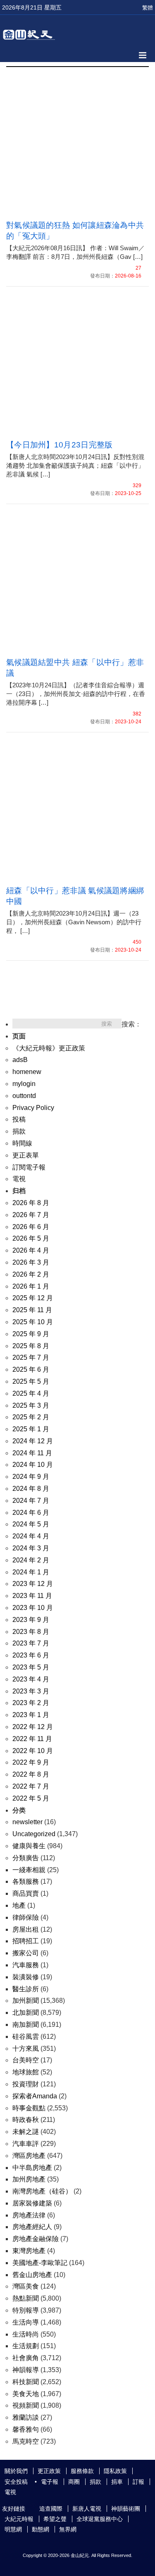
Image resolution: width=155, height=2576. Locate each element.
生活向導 (26, 2322)
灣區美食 (26, 2286)
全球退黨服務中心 (100, 2519)
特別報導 (26, 2310)
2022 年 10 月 (33, 1751)
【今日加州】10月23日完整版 (60, 445)
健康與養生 (29, 1846)
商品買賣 (26, 1893)
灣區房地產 (29, 2156)
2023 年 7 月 (31, 1643)
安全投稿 (16, 2482)
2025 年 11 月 (32, 1310)
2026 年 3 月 (31, 1262)
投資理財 (26, 2084)
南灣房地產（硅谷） (42, 2191)
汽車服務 (26, 1965)
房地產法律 (29, 2215)
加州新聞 (26, 2001)
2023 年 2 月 (31, 1703)
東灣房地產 (29, 2251)
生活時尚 (26, 2334)
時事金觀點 (29, 2108)
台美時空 (26, 2060)
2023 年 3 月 (31, 1691)
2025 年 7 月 (31, 1357)
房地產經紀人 (32, 2227)
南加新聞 (26, 2025)
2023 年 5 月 (31, 1667)
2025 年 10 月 (33, 1322)
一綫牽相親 (29, 1870)
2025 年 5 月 (31, 1381)
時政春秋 (26, 2120)
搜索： (131, 1024)
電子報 (50, 2482)
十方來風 (26, 2049)
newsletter (27, 1822)
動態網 (41, 2529)
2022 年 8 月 (31, 1774)
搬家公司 (26, 1953)
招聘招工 (26, 1941)
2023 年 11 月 (32, 1596)
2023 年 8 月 (31, 1632)
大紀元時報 (19, 2519)
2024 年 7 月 (31, 1501)
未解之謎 (26, 2132)
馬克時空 (26, 2441)
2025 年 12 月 (33, 1298)
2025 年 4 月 (31, 1393)
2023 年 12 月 (33, 1584)
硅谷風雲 (26, 2037)
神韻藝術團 (126, 2509)
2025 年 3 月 (31, 1405)
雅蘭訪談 (26, 2417)
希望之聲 (55, 2519)
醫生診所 (26, 1989)
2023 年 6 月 (31, 1655)
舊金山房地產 (32, 2275)
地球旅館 (26, 2072)
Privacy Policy (33, 1108)
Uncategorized (34, 1834)
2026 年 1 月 (31, 1286)
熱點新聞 (26, 2298)
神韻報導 (26, 2370)
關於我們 (16, 2471)
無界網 (68, 2529)
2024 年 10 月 (33, 1465)
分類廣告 (26, 1858)
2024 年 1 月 (31, 1572)
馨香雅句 (26, 2429)
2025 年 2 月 (31, 1417)
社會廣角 (26, 2358)
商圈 (74, 2482)
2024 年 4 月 (31, 1536)
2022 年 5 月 (31, 1798)
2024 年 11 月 (32, 1453)
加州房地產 (29, 2179)
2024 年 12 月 (33, 1441)
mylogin (24, 1084)
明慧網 (13, 2529)
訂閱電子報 (29, 1167)
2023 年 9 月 (31, 1620)
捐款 (19, 1131)
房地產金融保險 (36, 2239)
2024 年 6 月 (31, 1513)
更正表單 (26, 1155)
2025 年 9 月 (31, 1334)
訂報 (138, 2482)
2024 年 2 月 (31, 1560)
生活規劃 (26, 2346)
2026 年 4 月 (31, 1250)
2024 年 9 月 (31, 1477)
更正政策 (49, 2471)
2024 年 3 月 (31, 1548)
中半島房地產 (32, 2168)
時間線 (22, 1143)
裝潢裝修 (26, 1977)
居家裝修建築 (32, 2203)
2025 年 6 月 (31, 1369)
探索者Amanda (35, 2096)
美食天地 (26, 2394)
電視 (19, 1179)
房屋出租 (26, 1929)
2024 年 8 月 (31, 1489)
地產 (19, 1905)
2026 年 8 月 (31, 1203)
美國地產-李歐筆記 (40, 2263)
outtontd (24, 1096)
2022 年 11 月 (32, 1739)
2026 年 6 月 (31, 1227)
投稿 (19, 1119)
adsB (20, 1060)
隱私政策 (115, 2471)
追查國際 (51, 2509)
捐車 (117, 2482)
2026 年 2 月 (31, 1274)
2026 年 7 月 (31, 1215)
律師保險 (26, 1917)
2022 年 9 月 (31, 1762)
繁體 (148, 8)
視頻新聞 (26, 2405)
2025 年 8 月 (31, 1346)
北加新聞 (26, 2013)
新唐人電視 (87, 2509)
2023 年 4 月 (31, 1679)
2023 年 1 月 (31, 1715)
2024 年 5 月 (31, 1524)
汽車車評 (26, 2144)
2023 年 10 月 (33, 1608)
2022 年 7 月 (31, 1786)
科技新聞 (26, 2382)
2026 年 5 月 (31, 1238)
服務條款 (82, 2471)
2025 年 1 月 (31, 1429)
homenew (27, 1072)
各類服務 (26, 1881)
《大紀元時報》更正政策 (49, 1048)
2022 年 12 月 (33, 1727)
